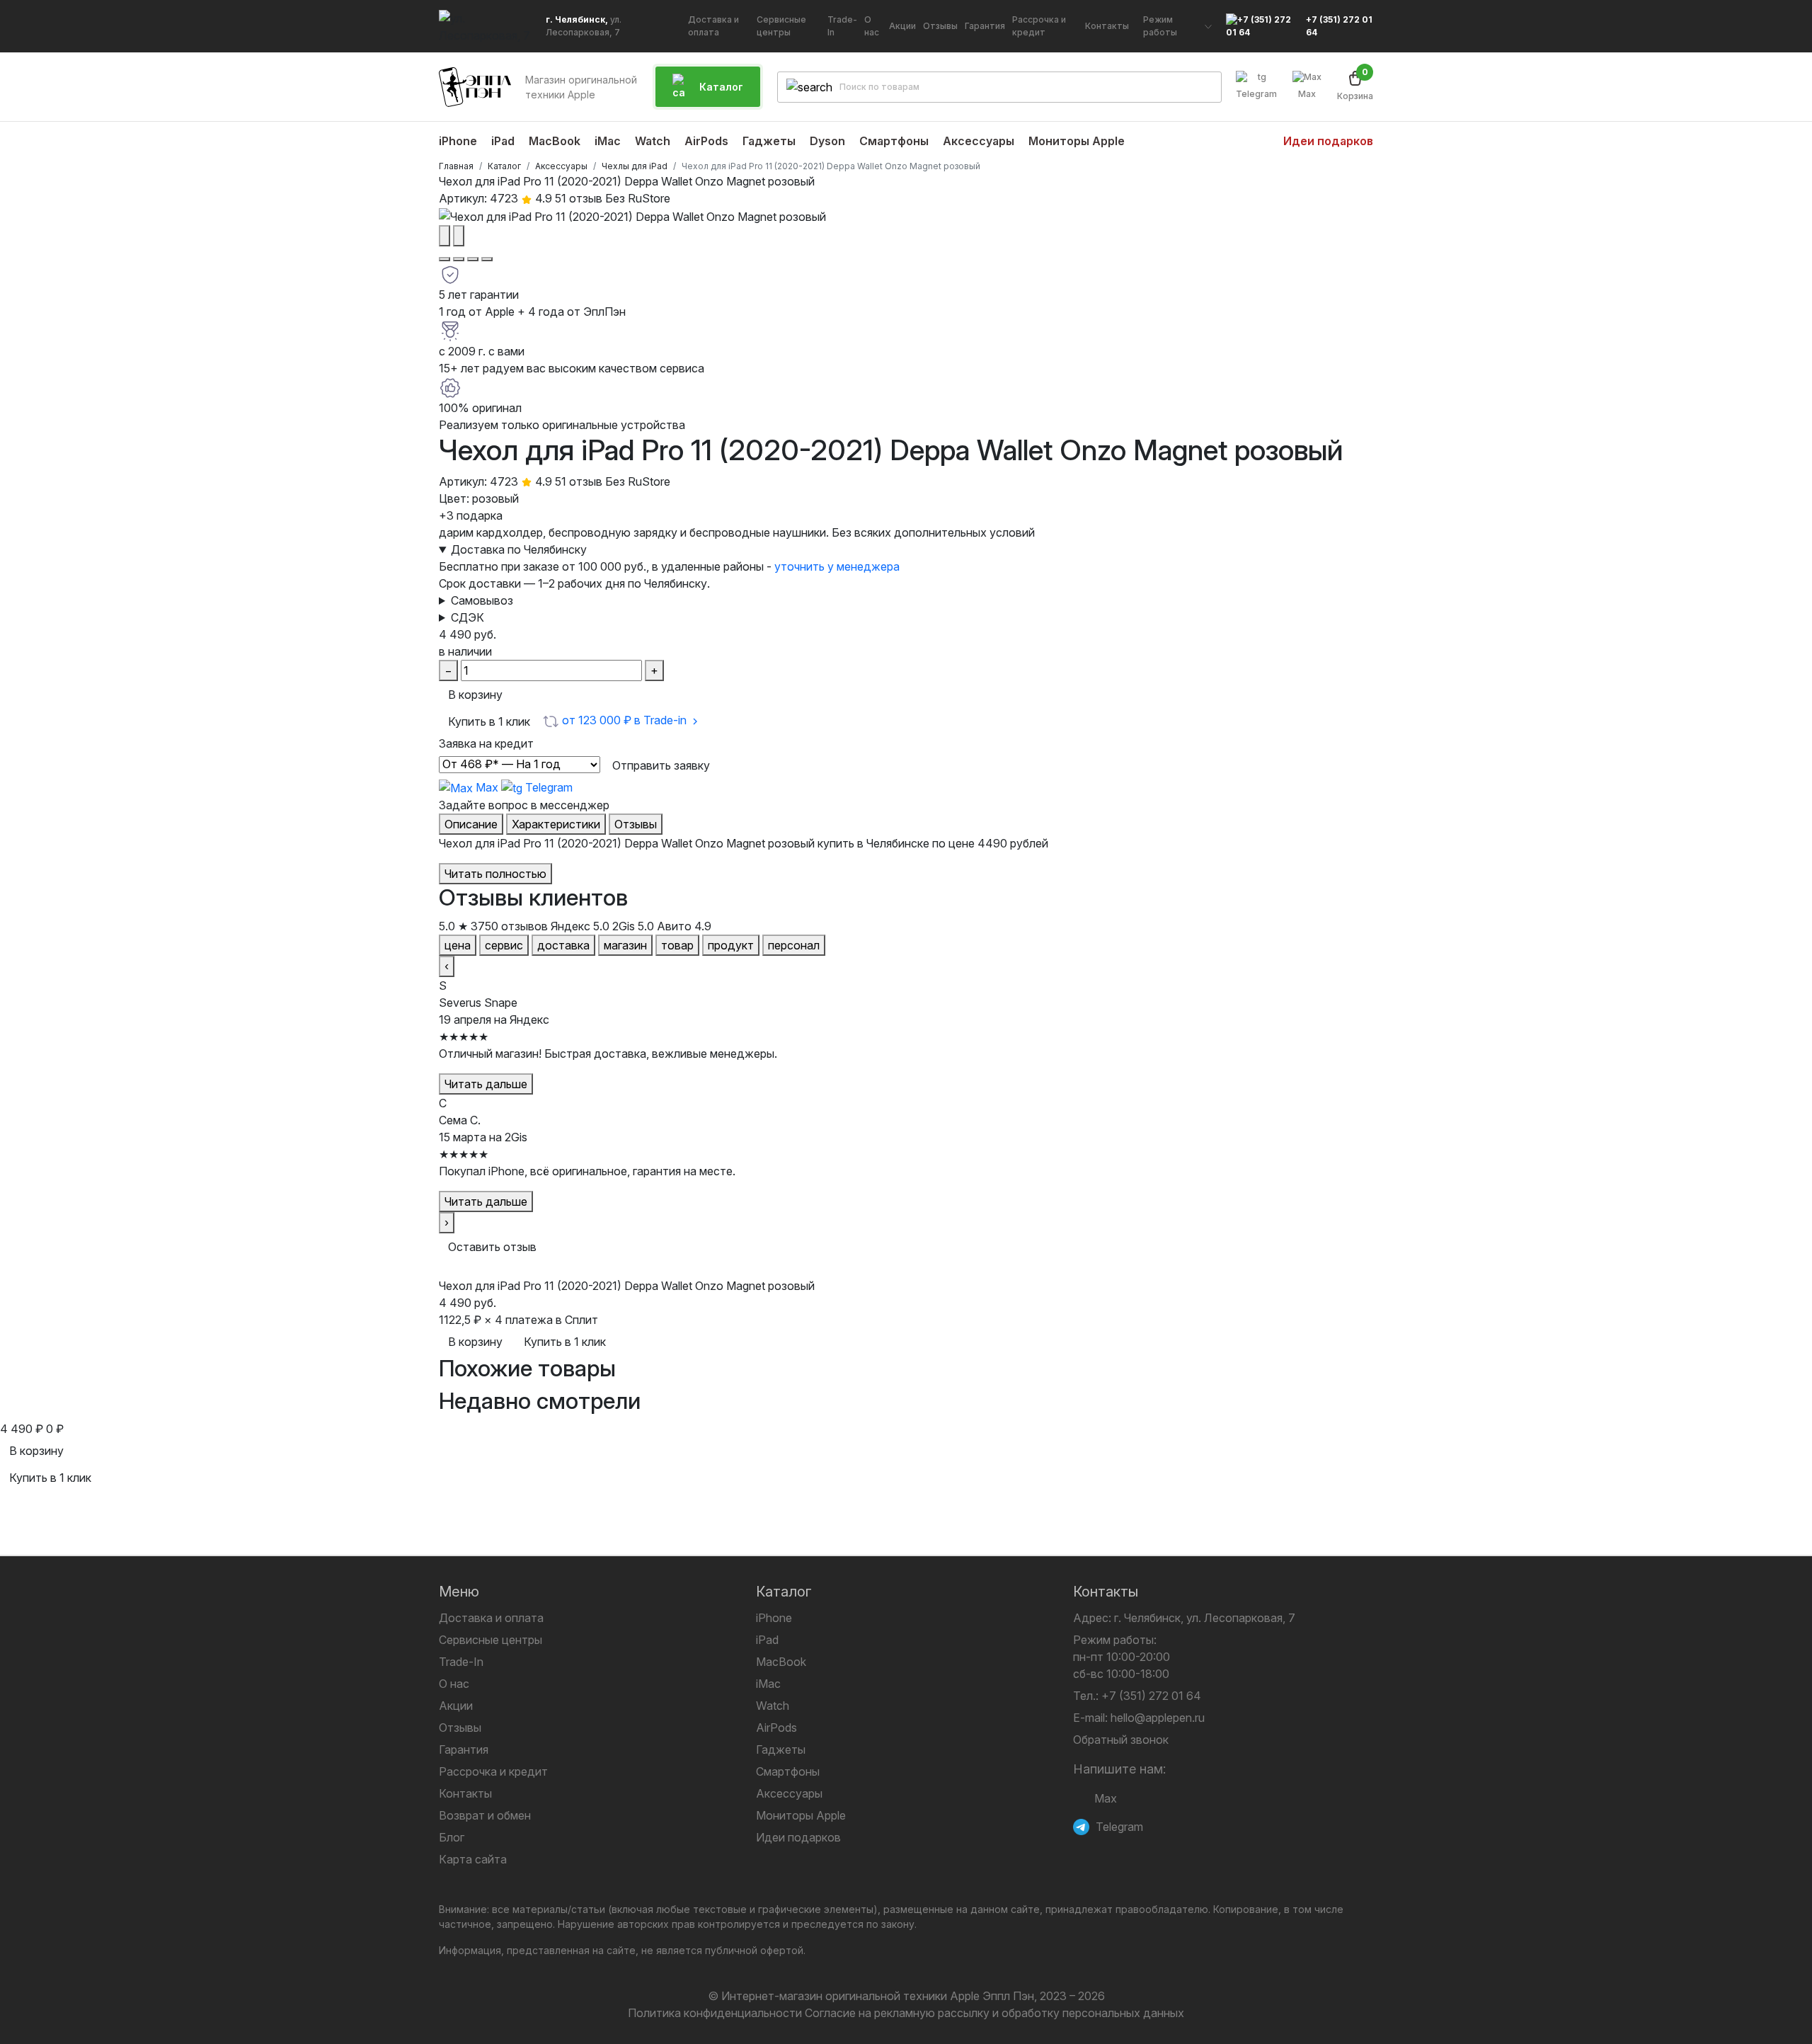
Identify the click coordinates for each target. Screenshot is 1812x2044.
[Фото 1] (445, 259)
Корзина (1355, 86)
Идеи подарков (798, 1837)
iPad (767, 1640)
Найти (1199, 87)
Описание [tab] (471, 824)
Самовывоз (482, 600)
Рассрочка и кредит (493, 1771)
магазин (625, 945)
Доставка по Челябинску (519, 549)
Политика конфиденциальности (715, 2013)
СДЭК (468, 617)
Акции (456, 1706)
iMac (768, 1684)
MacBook (781, 1662)
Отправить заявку (661, 765)
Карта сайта (473, 1859)
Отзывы (460, 1728)
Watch (773, 1706)
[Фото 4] (487, 259)
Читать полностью (495, 874)
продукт (731, 945)
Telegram (1256, 94)
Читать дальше (486, 1084)
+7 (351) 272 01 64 (1339, 26)
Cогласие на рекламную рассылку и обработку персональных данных (994, 2013)
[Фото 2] (459, 259)
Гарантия (464, 1749)
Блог (452, 1837)
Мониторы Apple (801, 1815)
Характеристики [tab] (556, 824)
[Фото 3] (473, 259)
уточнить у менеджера (837, 566)
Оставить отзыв (492, 1247)
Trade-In (461, 1662)
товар (677, 945)
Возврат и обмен (485, 1815)
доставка (563, 945)
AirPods (776, 1728)
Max (1307, 94)
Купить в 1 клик (489, 721)
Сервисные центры (491, 1640)
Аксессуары (789, 1793)
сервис (504, 945)
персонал (794, 945)
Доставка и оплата (491, 1618)
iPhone (774, 1618)
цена (458, 945)
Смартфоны (788, 1771)
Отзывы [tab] (636, 824)
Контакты (465, 1793)
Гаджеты (781, 1749)
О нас (454, 1684)
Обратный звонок (1121, 1740)
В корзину (475, 695)
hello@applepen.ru (1158, 1718)
